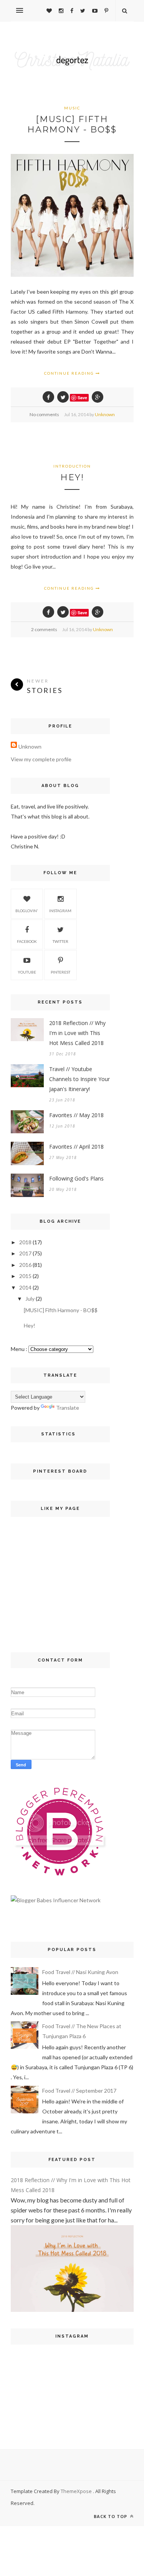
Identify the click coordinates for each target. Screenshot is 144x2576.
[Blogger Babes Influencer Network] (56, 1900)
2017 (25, 1253)
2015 (25, 1276)
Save (82, 398)
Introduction (72, 466)
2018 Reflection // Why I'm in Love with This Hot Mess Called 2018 (77, 1033)
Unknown (105, 414)
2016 (25, 1265)
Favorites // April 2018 (76, 1147)
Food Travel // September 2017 (79, 2091)
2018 (25, 1242)
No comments (44, 414)
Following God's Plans (76, 1178)
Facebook (27, 941)
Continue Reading (70, 373)
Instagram (60, 911)
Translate (68, 1408)
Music (72, 108)
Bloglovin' (27, 911)
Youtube (27, 972)
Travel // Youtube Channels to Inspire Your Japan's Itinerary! (79, 1079)
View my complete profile (41, 759)
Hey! (72, 477)
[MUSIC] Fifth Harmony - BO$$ (72, 124)
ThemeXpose (77, 2491)
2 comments (44, 629)
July (30, 1299)
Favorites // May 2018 (76, 1115)
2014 (25, 1287)
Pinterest (60, 972)
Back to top (111, 2516)
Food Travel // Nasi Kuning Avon (80, 1972)
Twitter (60, 941)
